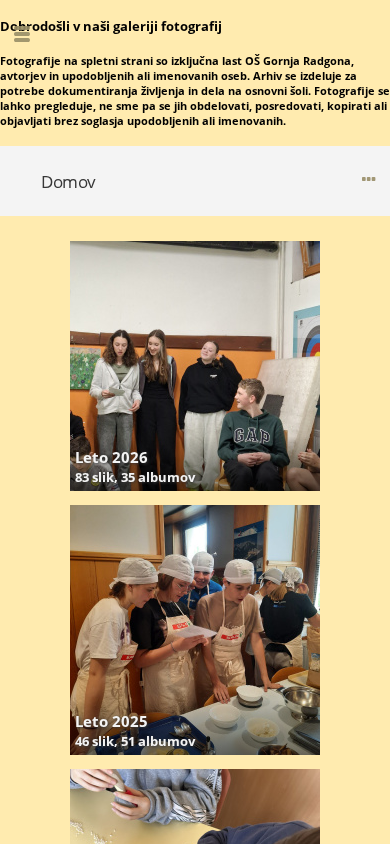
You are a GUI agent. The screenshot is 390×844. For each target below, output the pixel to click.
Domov (68, 181)
